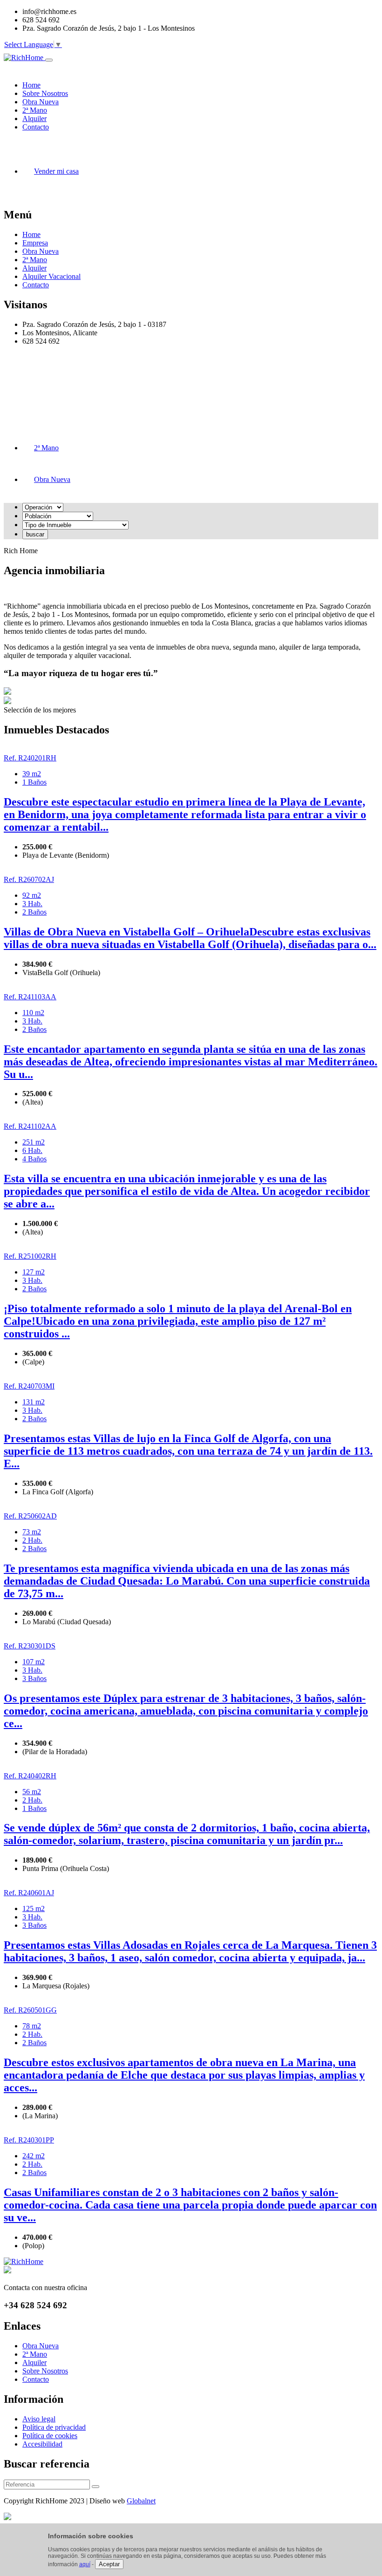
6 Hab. (32, 1150)
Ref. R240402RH (30, 1776)
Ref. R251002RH (30, 1256)
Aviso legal (39, 2419)
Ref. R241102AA (30, 1126)
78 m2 (32, 2026)
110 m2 (33, 1013)
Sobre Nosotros (45, 2371)
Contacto (36, 285)
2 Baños (34, 912)
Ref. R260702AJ (29, 879)
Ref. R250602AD (30, 1516)
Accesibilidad (42, 2444)
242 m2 (34, 2156)
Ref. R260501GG (30, 2010)
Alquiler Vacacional (51, 276)
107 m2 (34, 1662)
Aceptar (109, 2564)
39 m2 (32, 774)
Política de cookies (50, 2436)
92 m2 (32, 895)
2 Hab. (32, 1540)
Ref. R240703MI (29, 1386)
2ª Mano (35, 260)
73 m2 (32, 1532)
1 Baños (34, 782)
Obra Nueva (41, 251)
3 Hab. (32, 904)
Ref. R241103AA (30, 997)
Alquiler (34, 268)
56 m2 (32, 1792)
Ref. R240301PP (29, 2140)
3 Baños (34, 1678)
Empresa (35, 243)
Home (31, 234)
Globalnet (141, 2501)
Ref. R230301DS (30, 1646)
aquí (85, 2564)
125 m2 (34, 1908)
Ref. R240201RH (30, 758)
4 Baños (34, 1159)
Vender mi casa (56, 171)
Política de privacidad (54, 2427)
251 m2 (34, 1142)
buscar (35, 534)
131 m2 (34, 1402)
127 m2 (34, 1272)
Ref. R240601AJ (29, 1893)
